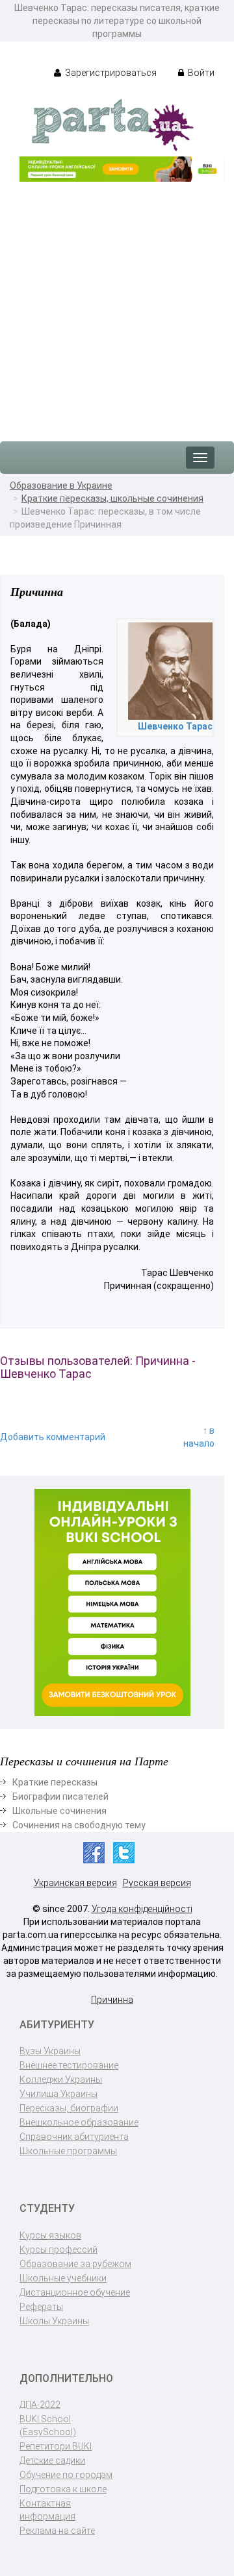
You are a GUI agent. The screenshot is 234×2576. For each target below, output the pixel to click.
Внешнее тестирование (69, 2065)
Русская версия (157, 1883)
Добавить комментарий (53, 1437)
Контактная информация (47, 2510)
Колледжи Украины (61, 2079)
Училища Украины (58, 2094)
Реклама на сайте (57, 2531)
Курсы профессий (58, 2250)
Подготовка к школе (63, 2489)
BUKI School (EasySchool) (48, 2425)
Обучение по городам (66, 2475)
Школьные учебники (63, 2278)
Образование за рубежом (75, 2264)
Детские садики (52, 2460)
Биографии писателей (60, 1797)
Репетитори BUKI (56, 2446)
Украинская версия (75, 1883)
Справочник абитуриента (74, 2137)
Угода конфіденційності (142, 1909)
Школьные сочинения (59, 1811)
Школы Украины (54, 2321)
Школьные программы (68, 2151)
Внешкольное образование (79, 2122)
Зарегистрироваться (110, 73)
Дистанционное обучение (75, 2292)
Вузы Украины (50, 2051)
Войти (200, 73)
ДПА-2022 (40, 2405)
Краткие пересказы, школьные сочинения (112, 498)
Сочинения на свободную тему (79, 1825)
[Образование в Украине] (112, 124)
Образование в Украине (61, 485)
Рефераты (41, 2307)
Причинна (112, 2000)
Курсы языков (50, 2235)
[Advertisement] (117, 305)
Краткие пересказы (55, 1782)
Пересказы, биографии (69, 2108)
